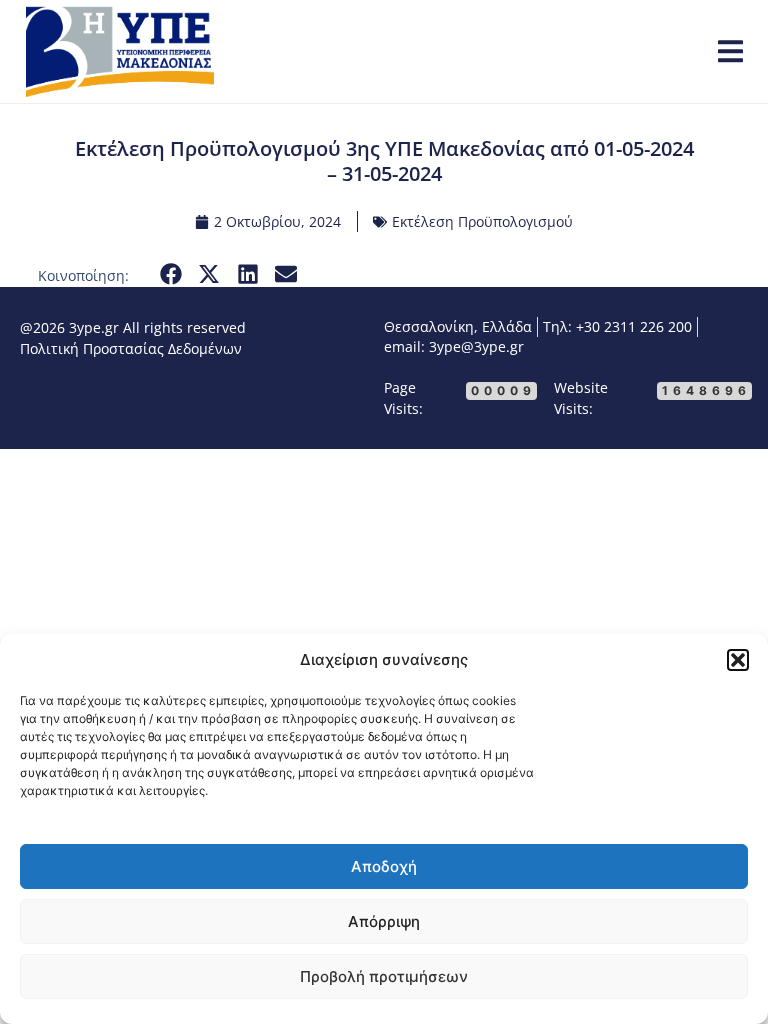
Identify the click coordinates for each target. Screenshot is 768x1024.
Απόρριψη (384, 921)
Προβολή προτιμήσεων (384, 976)
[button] (738, 660)
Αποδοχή (384, 866)
